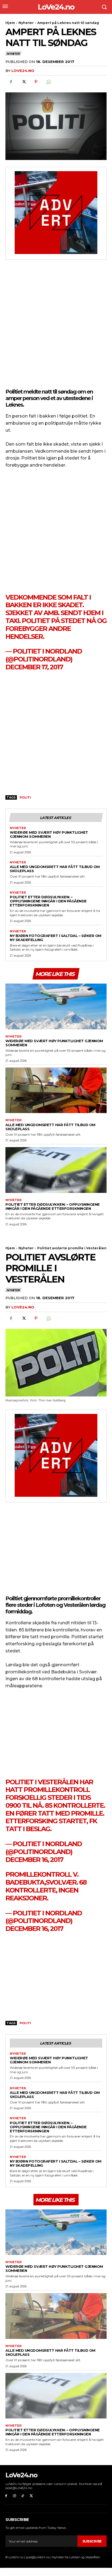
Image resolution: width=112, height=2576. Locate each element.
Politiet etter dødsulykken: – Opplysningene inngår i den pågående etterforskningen (48, 901)
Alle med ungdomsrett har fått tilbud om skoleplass (55, 869)
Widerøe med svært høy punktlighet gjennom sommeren (49, 834)
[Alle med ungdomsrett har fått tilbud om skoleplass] (56, 1090)
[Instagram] (15, 2496)
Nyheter (26, 23)
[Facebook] (11, 82)
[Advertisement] (56, 325)
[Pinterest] (36, 82)
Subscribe (92, 2541)
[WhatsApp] (48, 82)
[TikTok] (23, 2496)
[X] (23, 82)
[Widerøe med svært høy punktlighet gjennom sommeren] (56, 1006)
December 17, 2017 (34, 667)
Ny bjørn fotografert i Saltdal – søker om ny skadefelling (56, 938)
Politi (25, 797)
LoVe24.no (23, 71)
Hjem (10, 23)
